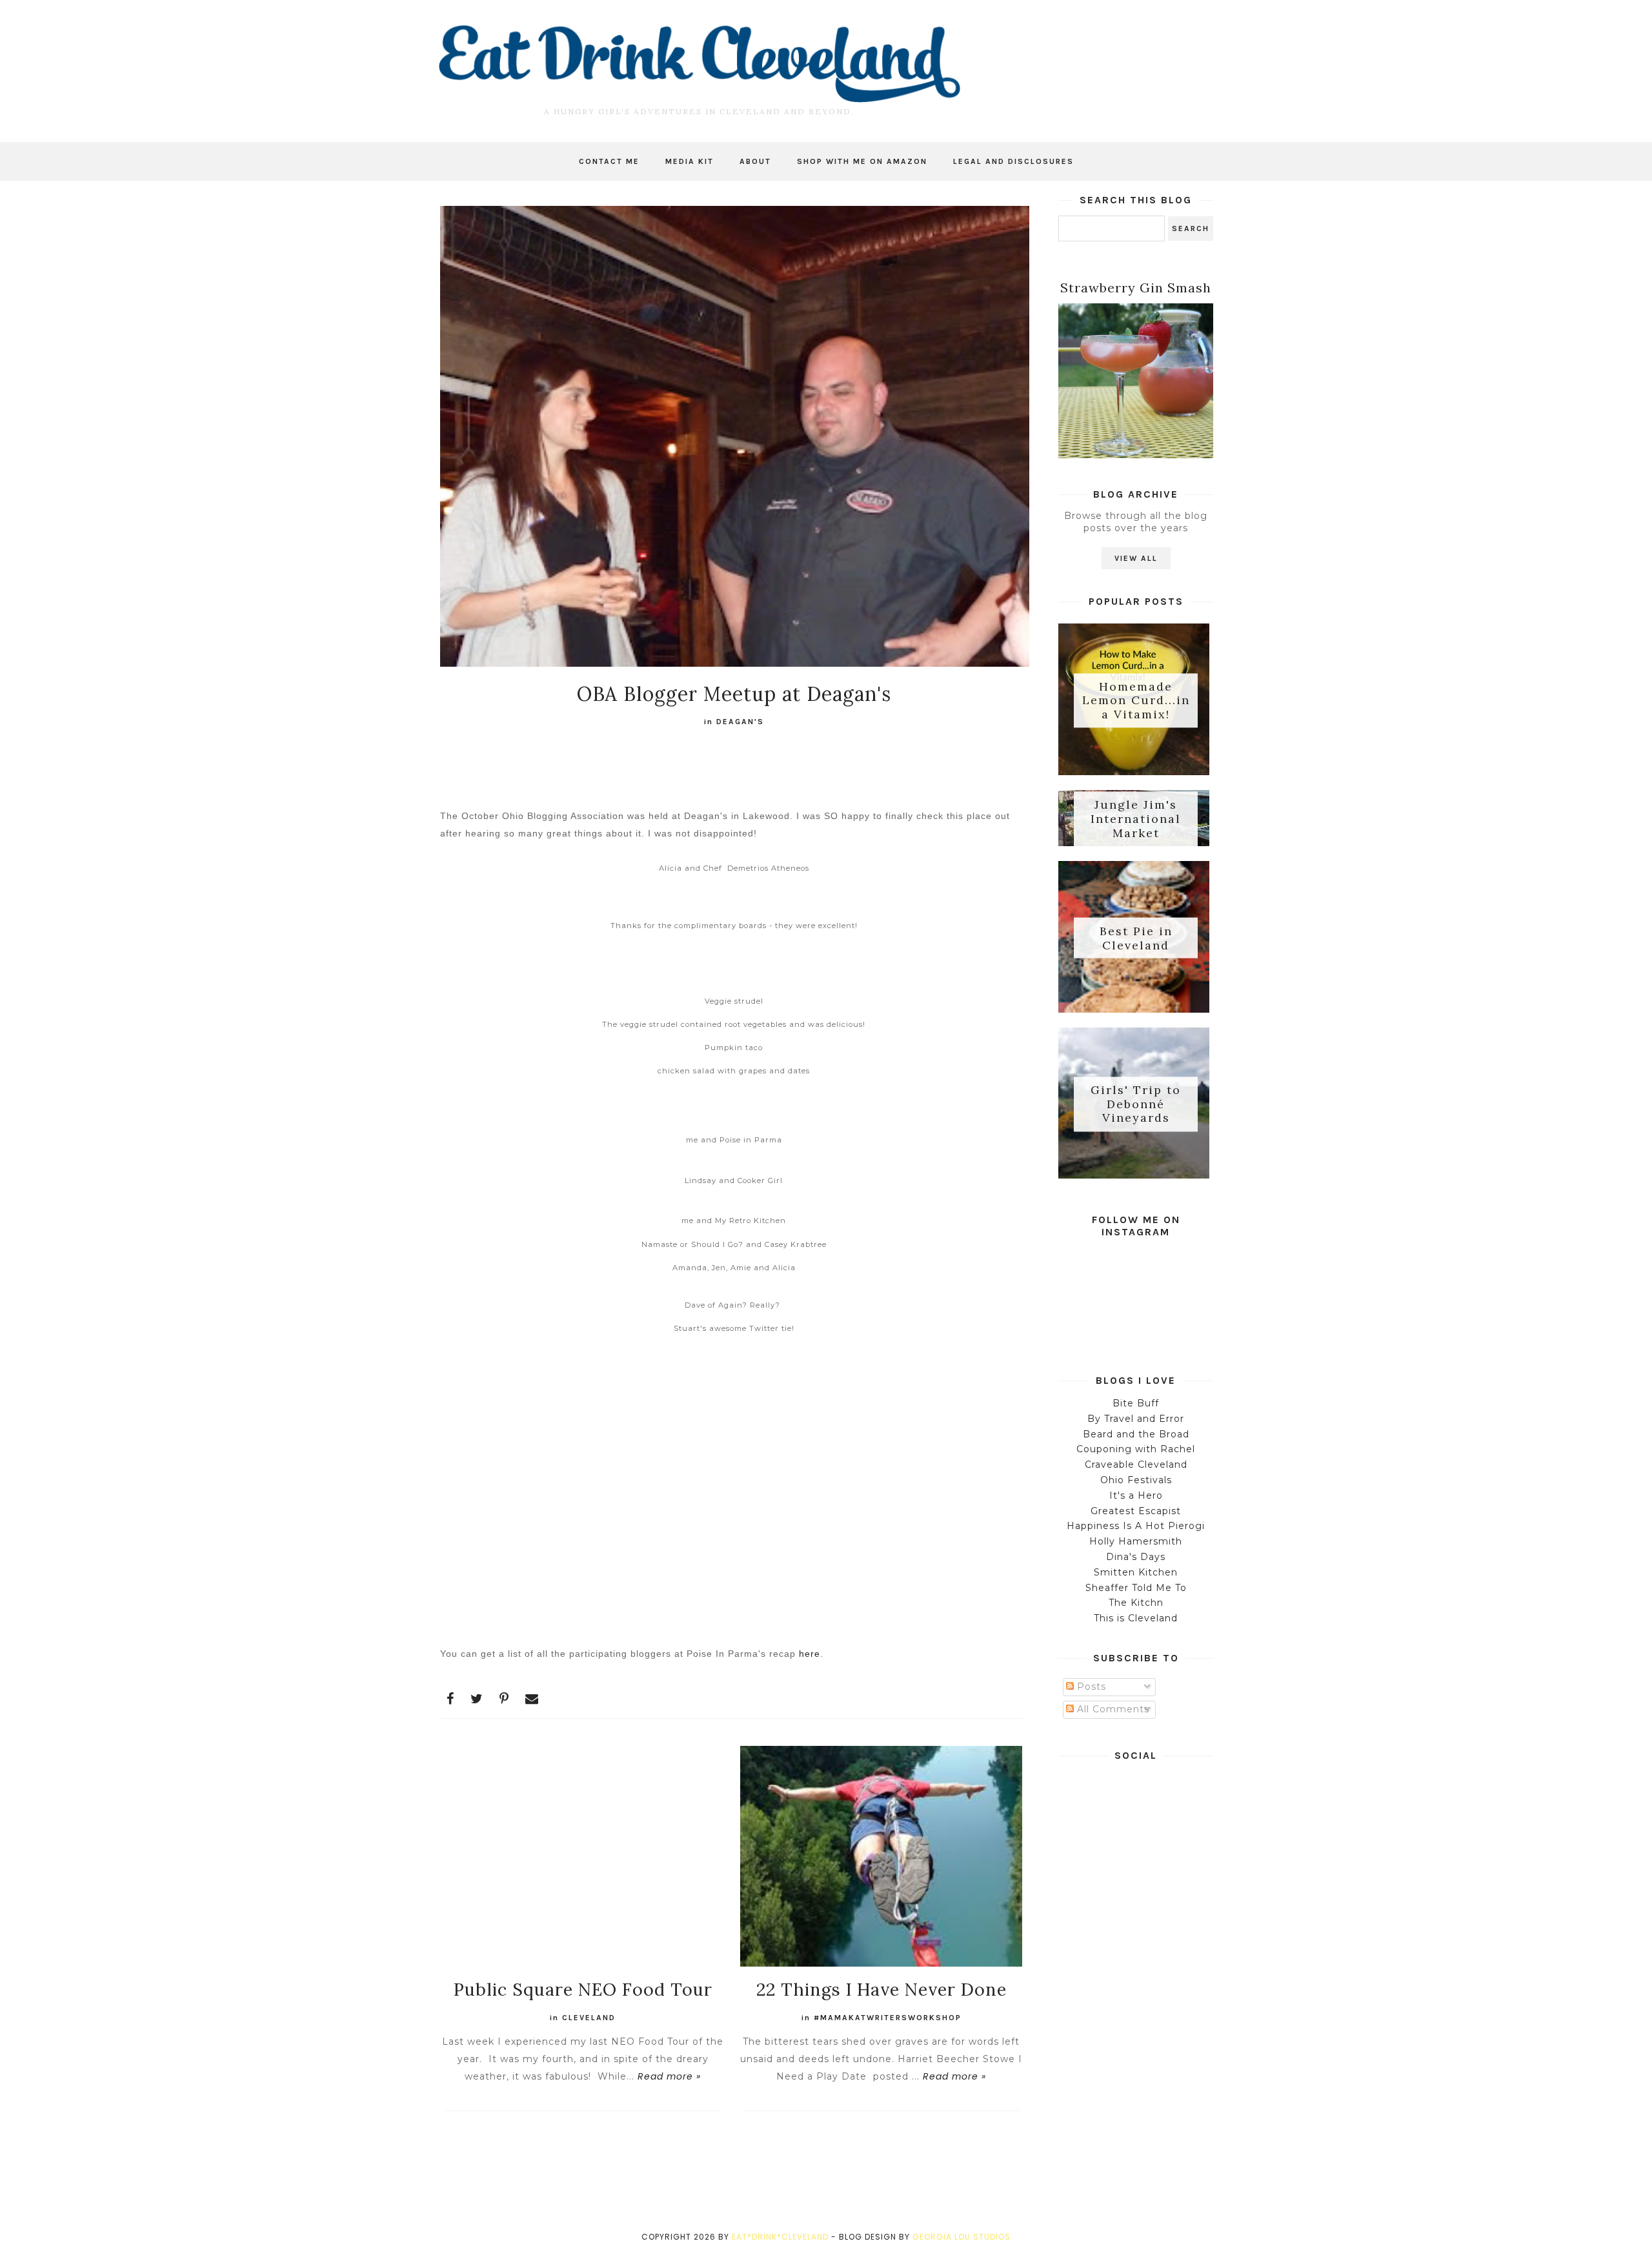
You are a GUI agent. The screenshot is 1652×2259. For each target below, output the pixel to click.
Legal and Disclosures (1013, 161)
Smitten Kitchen (1136, 1572)
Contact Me (609, 161)
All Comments (1112, 1709)
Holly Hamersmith (1136, 1541)
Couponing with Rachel (1136, 1449)
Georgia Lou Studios (962, 2237)
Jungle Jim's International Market (1136, 819)
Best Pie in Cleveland (1136, 938)
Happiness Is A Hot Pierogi (1136, 1526)
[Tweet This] (477, 1699)
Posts (1090, 1687)
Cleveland (589, 2018)
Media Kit (690, 161)
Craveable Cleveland (1136, 1464)
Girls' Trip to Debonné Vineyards (1136, 1104)
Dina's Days (1136, 1557)
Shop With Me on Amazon (862, 161)
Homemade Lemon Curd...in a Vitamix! (1136, 700)
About (755, 161)
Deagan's (740, 722)
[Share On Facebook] (450, 1699)
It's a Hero (1136, 1495)
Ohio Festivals (1136, 1480)
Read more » (669, 2076)
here (810, 1654)
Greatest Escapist (1136, 1511)
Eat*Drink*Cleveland (780, 2237)
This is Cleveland (1136, 1618)
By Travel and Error (1136, 1419)
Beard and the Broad (1136, 1434)
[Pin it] (504, 1699)
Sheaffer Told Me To (1136, 1588)
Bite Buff (1136, 1403)
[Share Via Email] (532, 1699)
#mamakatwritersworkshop (888, 2018)
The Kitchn (1136, 1603)
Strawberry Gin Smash (1136, 288)
